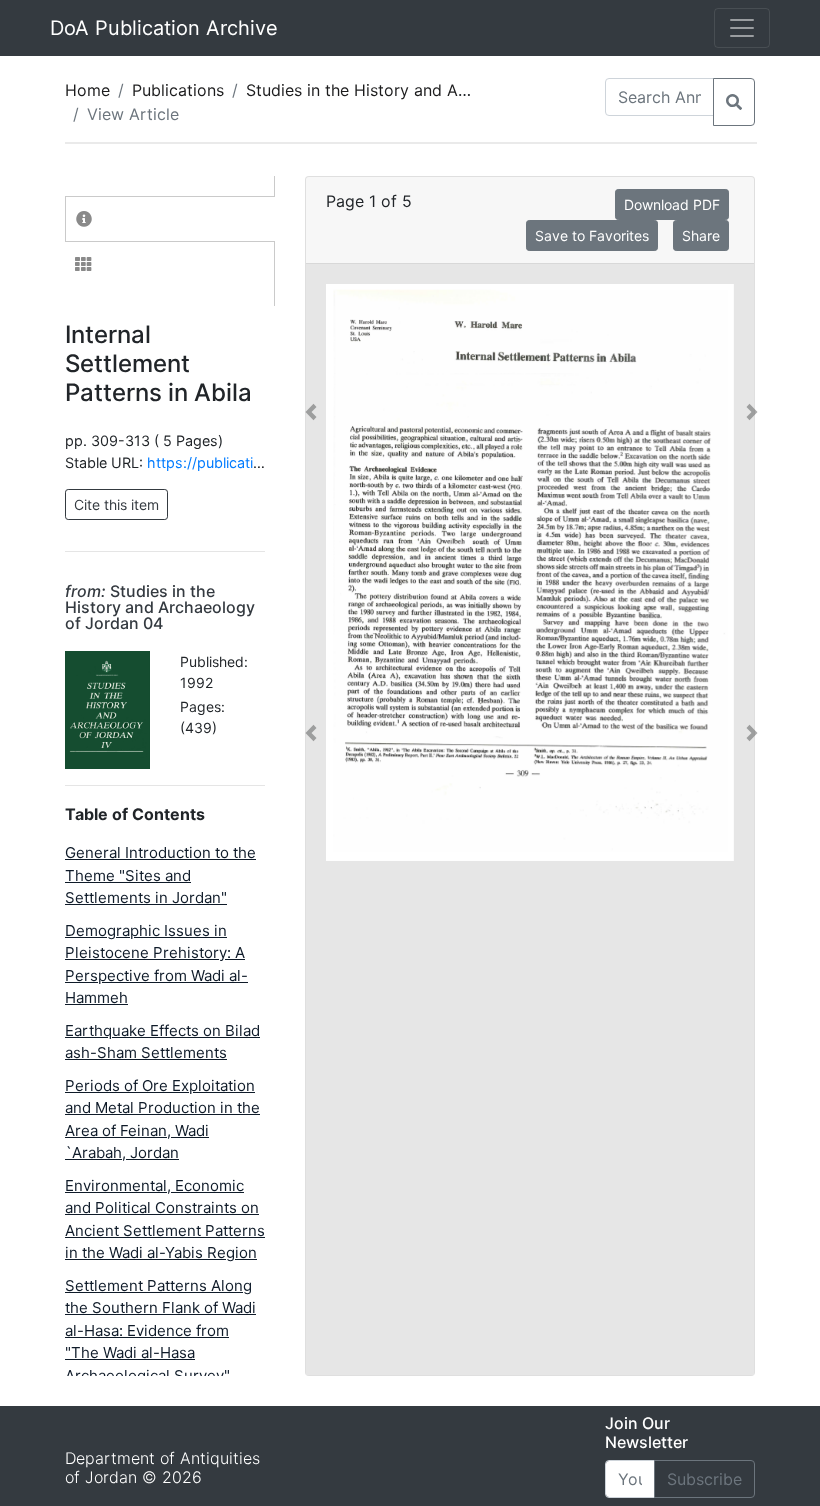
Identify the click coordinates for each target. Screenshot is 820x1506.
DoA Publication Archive (164, 28)
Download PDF (672, 204)
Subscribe (704, 1479)
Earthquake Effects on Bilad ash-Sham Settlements (162, 1042)
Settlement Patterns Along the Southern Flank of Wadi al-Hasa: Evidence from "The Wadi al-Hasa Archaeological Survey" (160, 1330)
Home (87, 90)
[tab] (170, 219)
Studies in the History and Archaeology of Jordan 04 (446, 90)
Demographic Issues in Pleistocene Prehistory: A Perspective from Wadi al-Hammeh (156, 964)
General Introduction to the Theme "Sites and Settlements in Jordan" (160, 875)
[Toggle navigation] (742, 28)
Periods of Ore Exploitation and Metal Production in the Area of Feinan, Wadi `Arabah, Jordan (162, 1119)
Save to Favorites (592, 235)
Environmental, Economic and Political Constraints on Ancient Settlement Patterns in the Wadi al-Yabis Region (165, 1219)
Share (701, 235)
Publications (178, 90)
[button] (311, 572)
